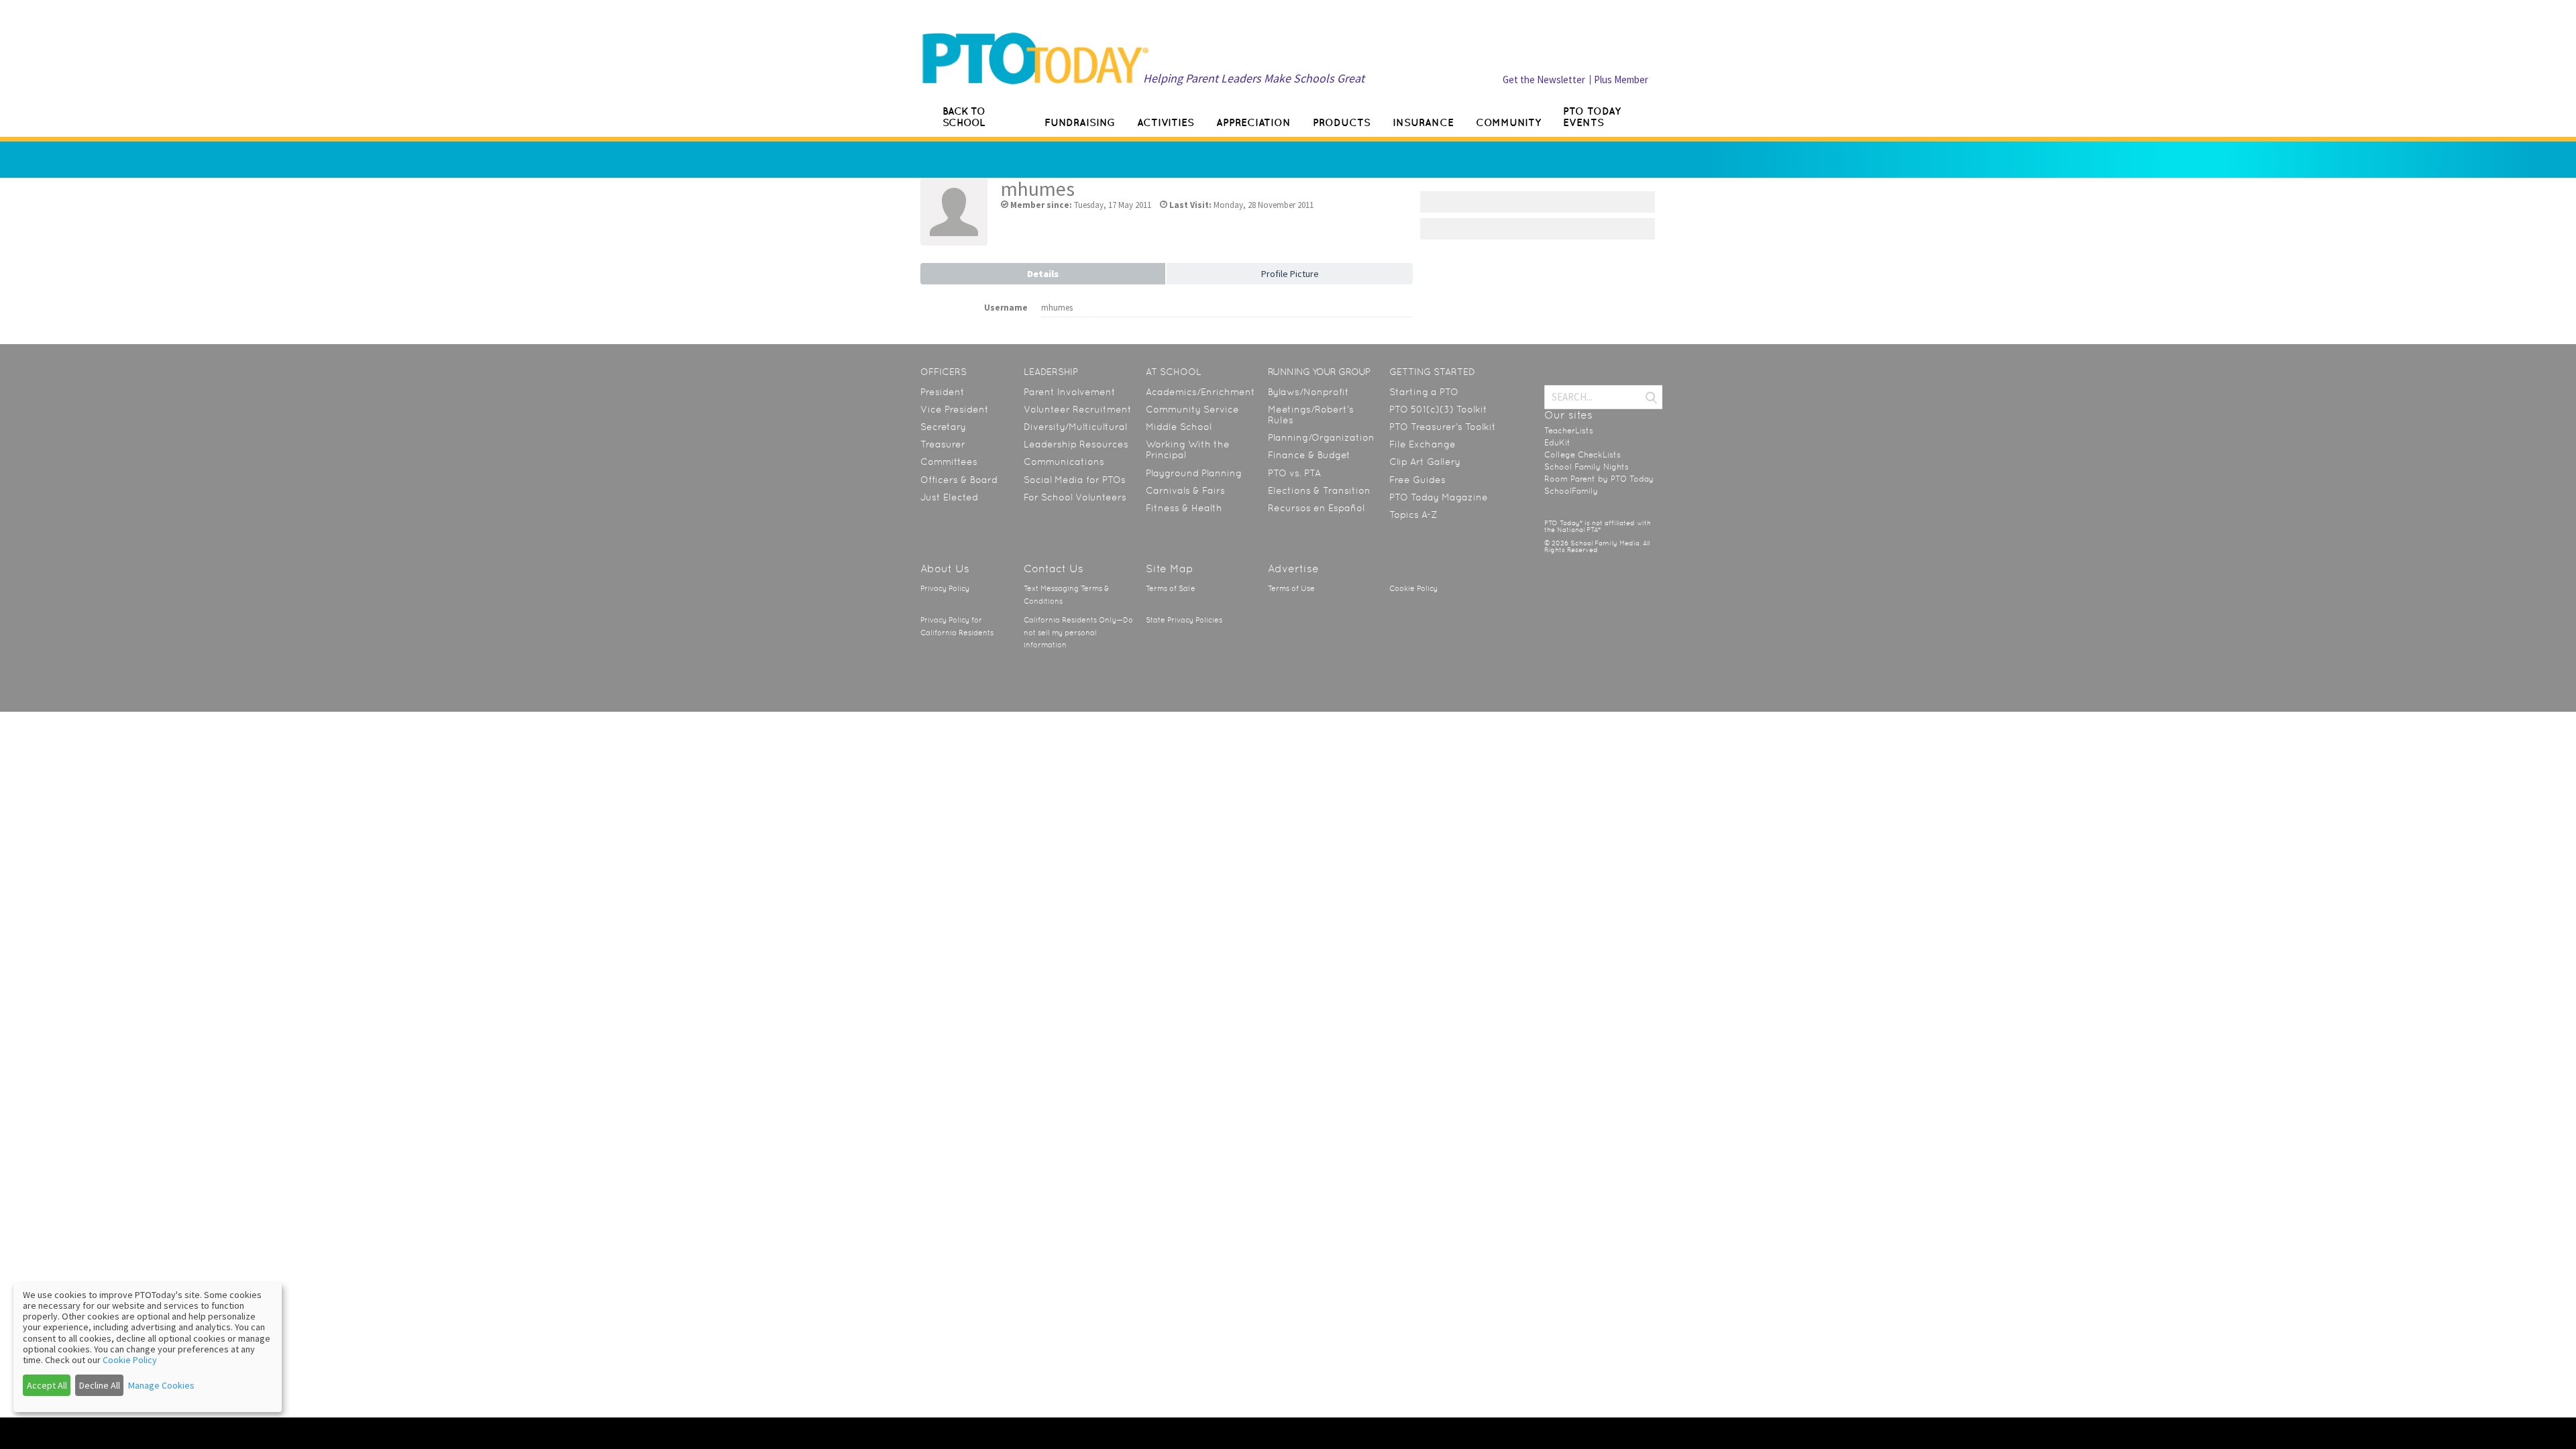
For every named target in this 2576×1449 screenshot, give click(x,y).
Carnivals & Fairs (1185, 490)
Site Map (1170, 569)
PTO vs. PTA (1294, 473)
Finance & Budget (1309, 455)
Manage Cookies (161, 1385)
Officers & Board (959, 480)
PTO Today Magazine (1439, 497)
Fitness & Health (1184, 508)
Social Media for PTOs (1075, 480)
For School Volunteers (1075, 497)
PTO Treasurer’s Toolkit (1443, 427)
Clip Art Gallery (1425, 462)
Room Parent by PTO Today (1599, 479)
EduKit (1557, 443)
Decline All (100, 1385)
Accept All (47, 1385)
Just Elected (949, 497)
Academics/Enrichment (1200, 392)
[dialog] (148, 1347)
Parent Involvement (1070, 392)
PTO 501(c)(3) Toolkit (1438, 409)
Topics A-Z (1413, 515)
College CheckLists (1582, 455)
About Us (945, 569)
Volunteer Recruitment (1078, 409)
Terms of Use (1291, 589)
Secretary (943, 427)
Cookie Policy (1413, 589)
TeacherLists (1569, 431)
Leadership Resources (1076, 444)
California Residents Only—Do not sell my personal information (1078, 633)
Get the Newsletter (1544, 79)
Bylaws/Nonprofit (1308, 392)
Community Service (1192, 409)
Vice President (955, 409)
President (943, 392)
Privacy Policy (945, 589)
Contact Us (1054, 569)
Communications (1064, 462)
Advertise (1293, 569)
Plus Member (1621, 79)
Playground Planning (1194, 473)
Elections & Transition (1319, 490)
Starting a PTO (1424, 392)
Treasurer (943, 444)
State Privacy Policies (1184, 620)
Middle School (1179, 427)
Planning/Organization (1321, 437)
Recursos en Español (1316, 508)
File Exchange (1423, 444)
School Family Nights (1587, 467)
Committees (949, 462)
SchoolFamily (1571, 491)
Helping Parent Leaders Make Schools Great (1254, 78)
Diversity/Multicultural (1075, 427)
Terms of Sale (1171, 589)
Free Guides (1417, 480)
